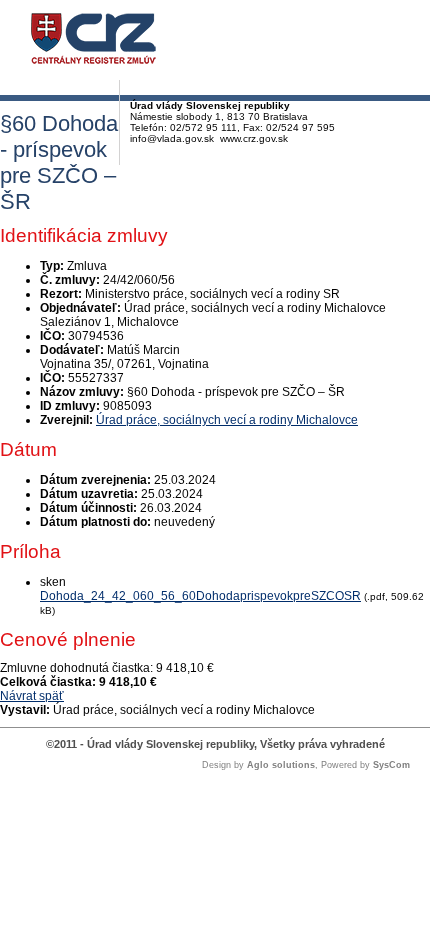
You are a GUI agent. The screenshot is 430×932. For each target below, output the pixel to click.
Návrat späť (32, 696)
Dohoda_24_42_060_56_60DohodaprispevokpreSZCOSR (200, 596)
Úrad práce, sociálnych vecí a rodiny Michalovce (227, 420)
